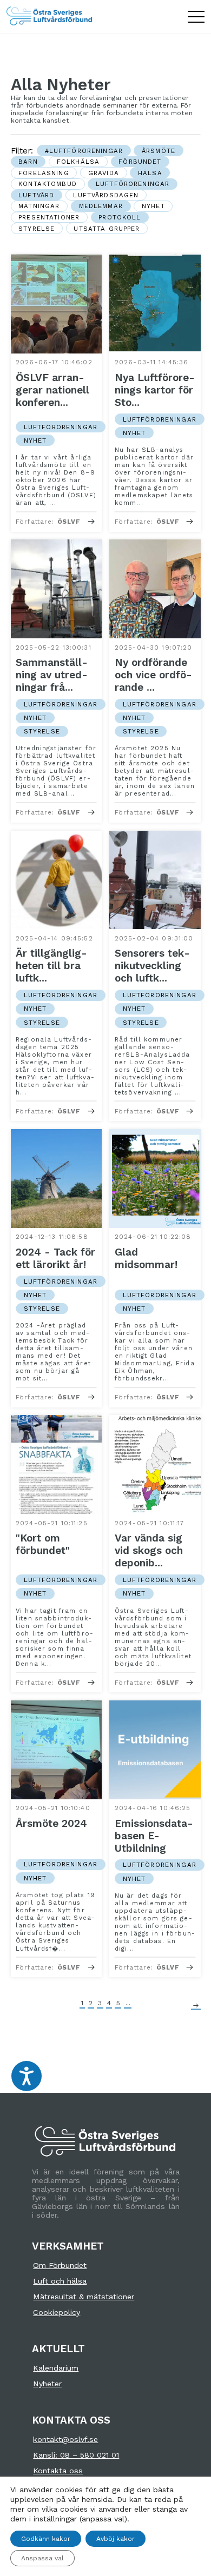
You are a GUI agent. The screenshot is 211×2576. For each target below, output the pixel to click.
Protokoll (120, 217)
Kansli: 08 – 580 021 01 (76, 2455)
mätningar (39, 206)
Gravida (104, 173)
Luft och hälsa (60, 2281)
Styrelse (37, 229)
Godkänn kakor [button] (46, 2539)
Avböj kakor (116, 2539)
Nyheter (47, 2384)
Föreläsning (44, 173)
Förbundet (140, 162)
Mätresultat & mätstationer (84, 2297)
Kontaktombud (48, 184)
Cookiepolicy (57, 2312)
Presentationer (49, 217)
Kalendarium (56, 2368)
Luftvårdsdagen (106, 195)
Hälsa (150, 173)
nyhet (153, 206)
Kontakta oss (58, 2471)
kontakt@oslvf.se (65, 2439)
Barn (28, 162)
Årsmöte (159, 151)
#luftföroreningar (84, 151)
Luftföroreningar (133, 184)
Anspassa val (42, 2558)
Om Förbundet (60, 2265)
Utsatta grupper (107, 229)
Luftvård (36, 195)
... (128, 2004)
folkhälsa (78, 162)
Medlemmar (101, 206)
